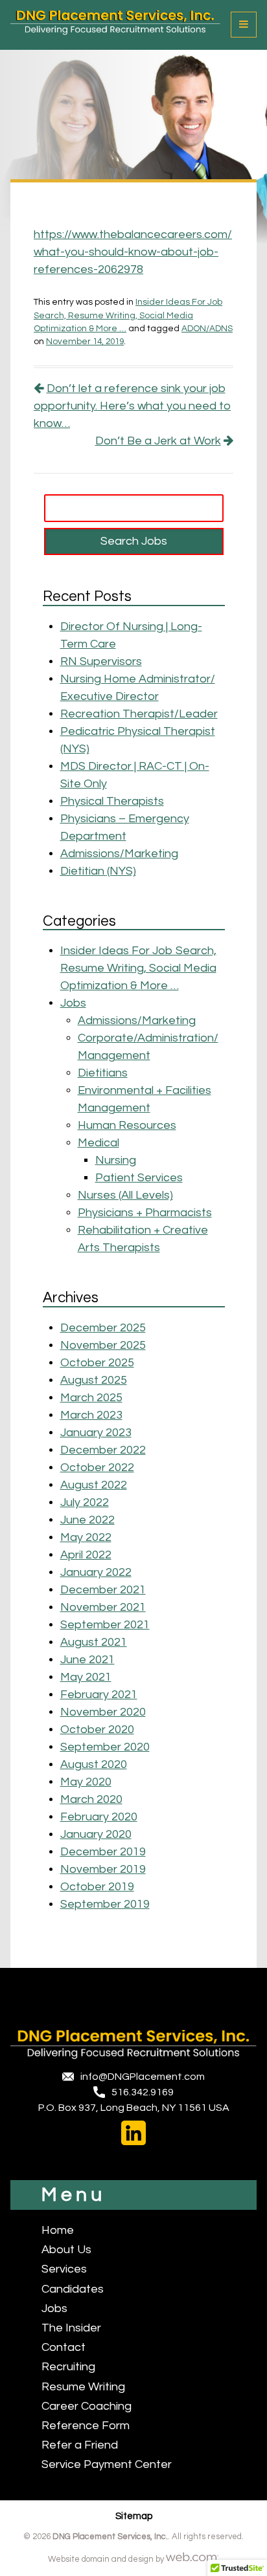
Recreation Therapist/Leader (139, 714)
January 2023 (96, 1433)
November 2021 (103, 1607)
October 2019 (97, 1887)
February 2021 (99, 1695)
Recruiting (68, 2367)
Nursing (116, 1160)
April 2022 (86, 1555)
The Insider (71, 2328)
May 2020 (86, 1782)
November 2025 (103, 1345)
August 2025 (94, 1380)
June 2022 (87, 1520)
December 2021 (103, 1590)
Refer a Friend (80, 2445)
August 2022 (94, 1485)
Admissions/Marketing (119, 854)
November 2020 (103, 1712)
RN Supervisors (101, 661)
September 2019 (105, 1904)
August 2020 (94, 1764)
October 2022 (97, 1468)
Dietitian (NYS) (98, 871)
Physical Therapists (112, 801)
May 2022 (86, 1537)
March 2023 (91, 1415)
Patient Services (139, 1178)
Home (58, 2230)
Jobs (73, 1003)
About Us (66, 2250)
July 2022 (85, 1502)
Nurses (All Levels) (125, 1195)
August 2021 (94, 1642)
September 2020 (105, 1747)
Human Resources (127, 1125)
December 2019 (103, 1852)
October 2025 (97, 1363)
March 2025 (91, 1398)
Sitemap (134, 2516)
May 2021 (86, 1677)
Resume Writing (83, 2387)
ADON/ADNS (207, 329)
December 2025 (103, 1328)
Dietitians (103, 1073)
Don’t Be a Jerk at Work (158, 441)
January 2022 (96, 1572)
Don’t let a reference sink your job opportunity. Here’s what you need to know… (132, 406)
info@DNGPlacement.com (143, 2077)
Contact (64, 2347)
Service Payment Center (107, 2464)
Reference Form (86, 2426)
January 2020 (96, 1834)
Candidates (73, 2289)
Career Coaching (87, 2406)
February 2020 (99, 1817)
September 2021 (105, 1625)
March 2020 (91, 1799)
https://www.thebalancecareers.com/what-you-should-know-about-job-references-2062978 (133, 252)
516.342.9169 (143, 2092)
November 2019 (103, 1869)
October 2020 (97, 1730)
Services (64, 2269)
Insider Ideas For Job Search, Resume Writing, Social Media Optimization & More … (128, 315)
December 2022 (103, 1450)
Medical (99, 1143)
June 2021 (87, 1660)
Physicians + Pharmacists (145, 1213)
